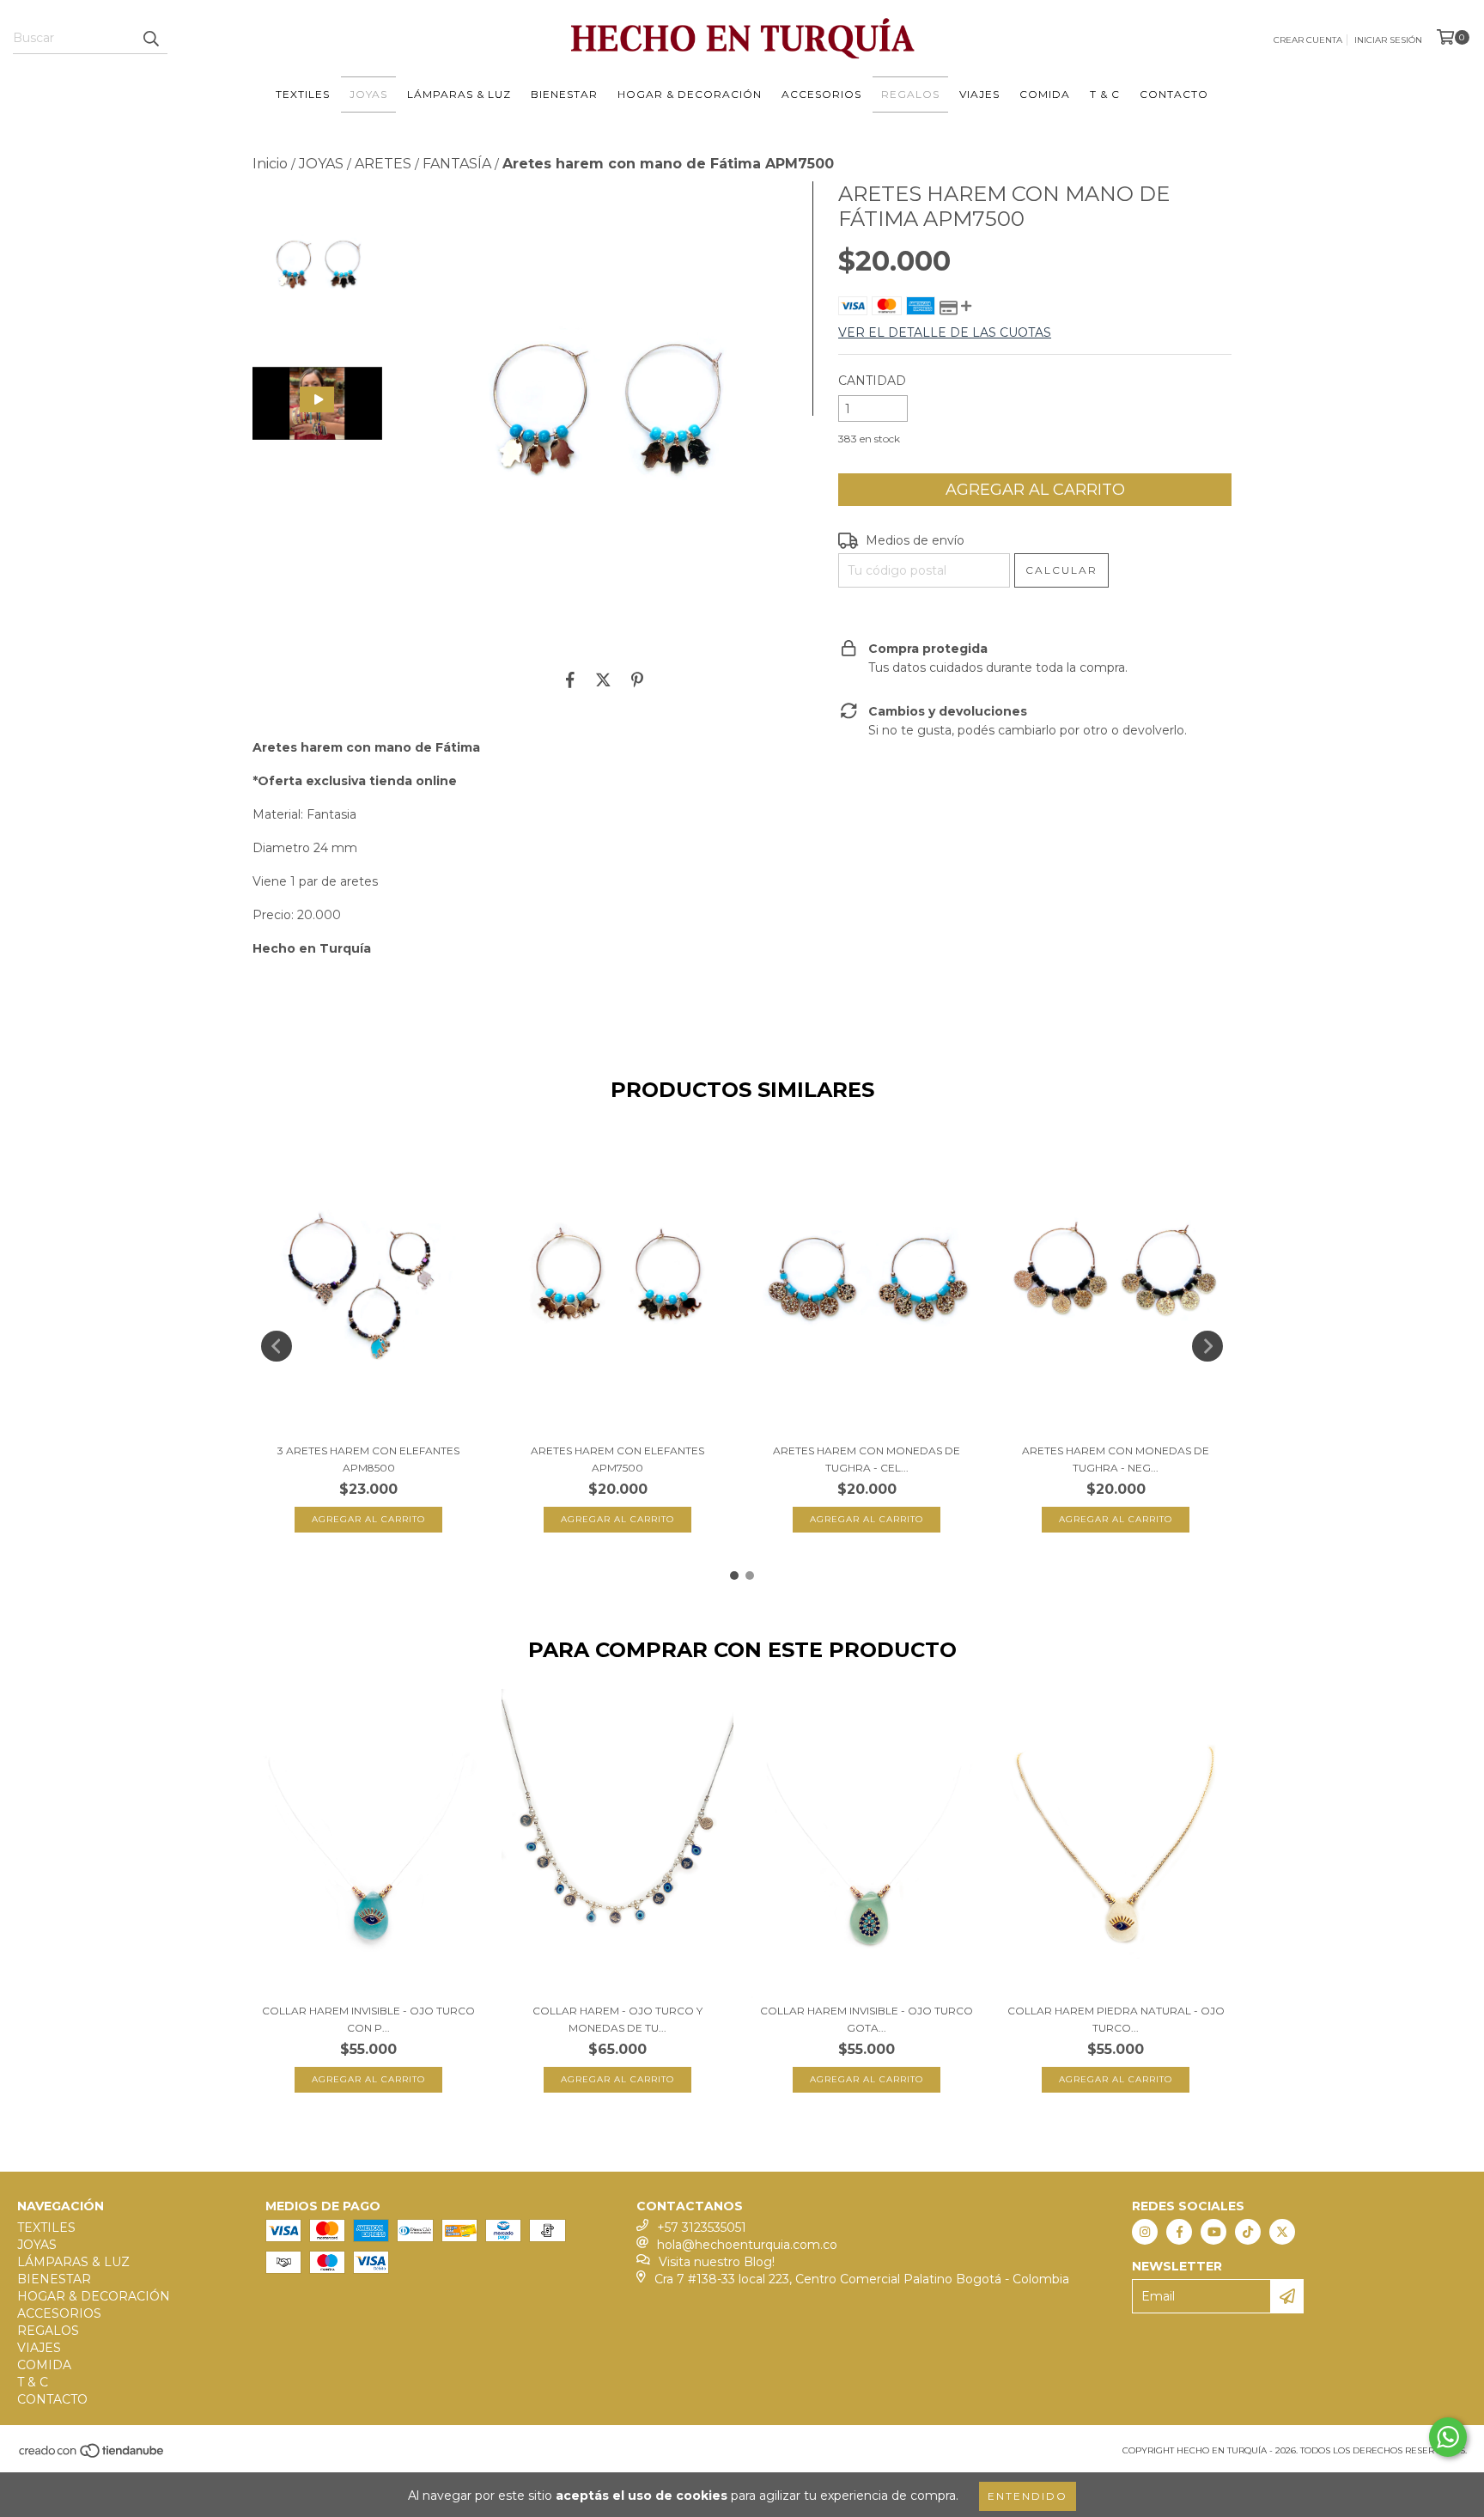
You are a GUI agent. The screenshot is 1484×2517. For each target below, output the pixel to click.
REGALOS (910, 94)
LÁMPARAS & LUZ (459, 94)
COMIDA (1045, 94)
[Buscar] (150, 39)
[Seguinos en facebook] (1179, 2232)
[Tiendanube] (92, 2456)
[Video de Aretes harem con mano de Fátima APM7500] (317, 403)
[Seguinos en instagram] (1145, 2232)
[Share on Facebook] (570, 680)
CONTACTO (1174, 94)
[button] (317, 403)
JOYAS (368, 94)
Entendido (1028, 2496)
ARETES (383, 164)
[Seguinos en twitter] (1282, 2232)
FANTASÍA (457, 164)
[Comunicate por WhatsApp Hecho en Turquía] (1448, 2437)
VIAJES (979, 94)
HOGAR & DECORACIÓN (690, 94)
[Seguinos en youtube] (1213, 2232)
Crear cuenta (1308, 40)
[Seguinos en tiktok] (1248, 2232)
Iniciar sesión (1388, 40)
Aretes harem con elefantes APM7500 (617, 1459)
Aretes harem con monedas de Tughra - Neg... (1116, 1459)
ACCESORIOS (821, 94)
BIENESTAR (564, 94)
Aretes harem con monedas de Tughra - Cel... (867, 1459)
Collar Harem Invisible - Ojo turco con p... (368, 2019)
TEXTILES (303, 94)
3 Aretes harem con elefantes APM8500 (368, 1459)
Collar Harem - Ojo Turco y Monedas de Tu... (617, 2019)
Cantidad (872, 381)
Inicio (270, 164)
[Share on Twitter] (603, 680)
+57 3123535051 (702, 2228)
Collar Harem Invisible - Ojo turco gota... (867, 2019)
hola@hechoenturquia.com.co (747, 2245)
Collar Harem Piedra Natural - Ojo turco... (1116, 2019)
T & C (1105, 94)
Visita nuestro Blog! (717, 2262)
